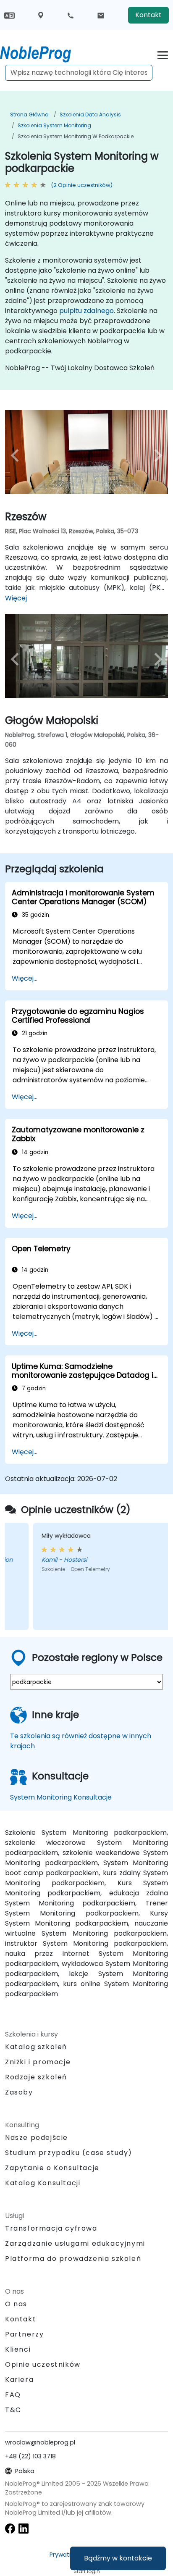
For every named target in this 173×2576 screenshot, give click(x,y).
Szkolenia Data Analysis (90, 114)
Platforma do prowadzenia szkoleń (73, 2259)
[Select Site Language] (9, 15)
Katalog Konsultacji (43, 2183)
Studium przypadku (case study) (69, 2153)
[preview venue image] (17, 455)
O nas (16, 2304)
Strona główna (29, 114)
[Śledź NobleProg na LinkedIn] (24, 2528)
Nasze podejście (37, 2138)
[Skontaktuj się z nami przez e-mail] (101, 15)
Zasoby (19, 2092)
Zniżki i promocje (38, 2062)
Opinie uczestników (43, 2364)
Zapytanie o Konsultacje (52, 2168)
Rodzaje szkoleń (36, 2077)
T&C (13, 2410)
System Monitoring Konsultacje (61, 1797)
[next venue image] (156, 455)
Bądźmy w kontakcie (118, 2558)
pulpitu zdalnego (86, 311)
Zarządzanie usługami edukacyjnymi (75, 2243)
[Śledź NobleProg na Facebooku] (10, 2528)
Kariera (19, 2380)
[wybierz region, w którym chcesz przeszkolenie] (41, 15)
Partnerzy (24, 2334)
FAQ (13, 2395)
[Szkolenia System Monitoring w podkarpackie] (43, 53)
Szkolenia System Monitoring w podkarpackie (76, 136)
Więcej (16, 598)
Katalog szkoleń (36, 2047)
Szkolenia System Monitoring (54, 125)
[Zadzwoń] (71, 15)
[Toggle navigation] (163, 54)
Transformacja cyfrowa (51, 2228)
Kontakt (148, 15)
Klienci (18, 2349)
